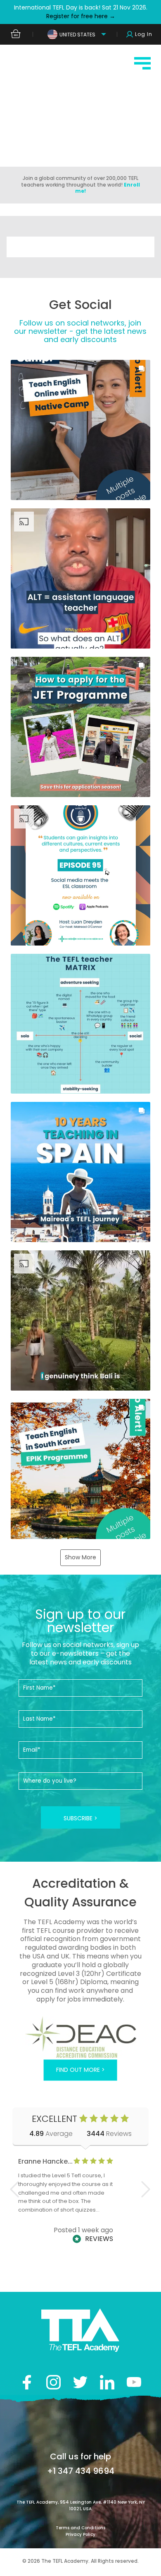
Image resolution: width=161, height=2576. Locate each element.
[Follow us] (107, 2382)
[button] (81, 430)
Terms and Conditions (80, 2528)
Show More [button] (80, 1557)
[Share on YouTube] (134, 2382)
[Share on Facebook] (27, 2382)
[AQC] (81, 2037)
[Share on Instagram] (53, 2382)
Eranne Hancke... (45, 2161)
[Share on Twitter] (80, 2382)
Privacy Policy (80, 2534)
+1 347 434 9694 (81, 2471)
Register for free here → (81, 16)
